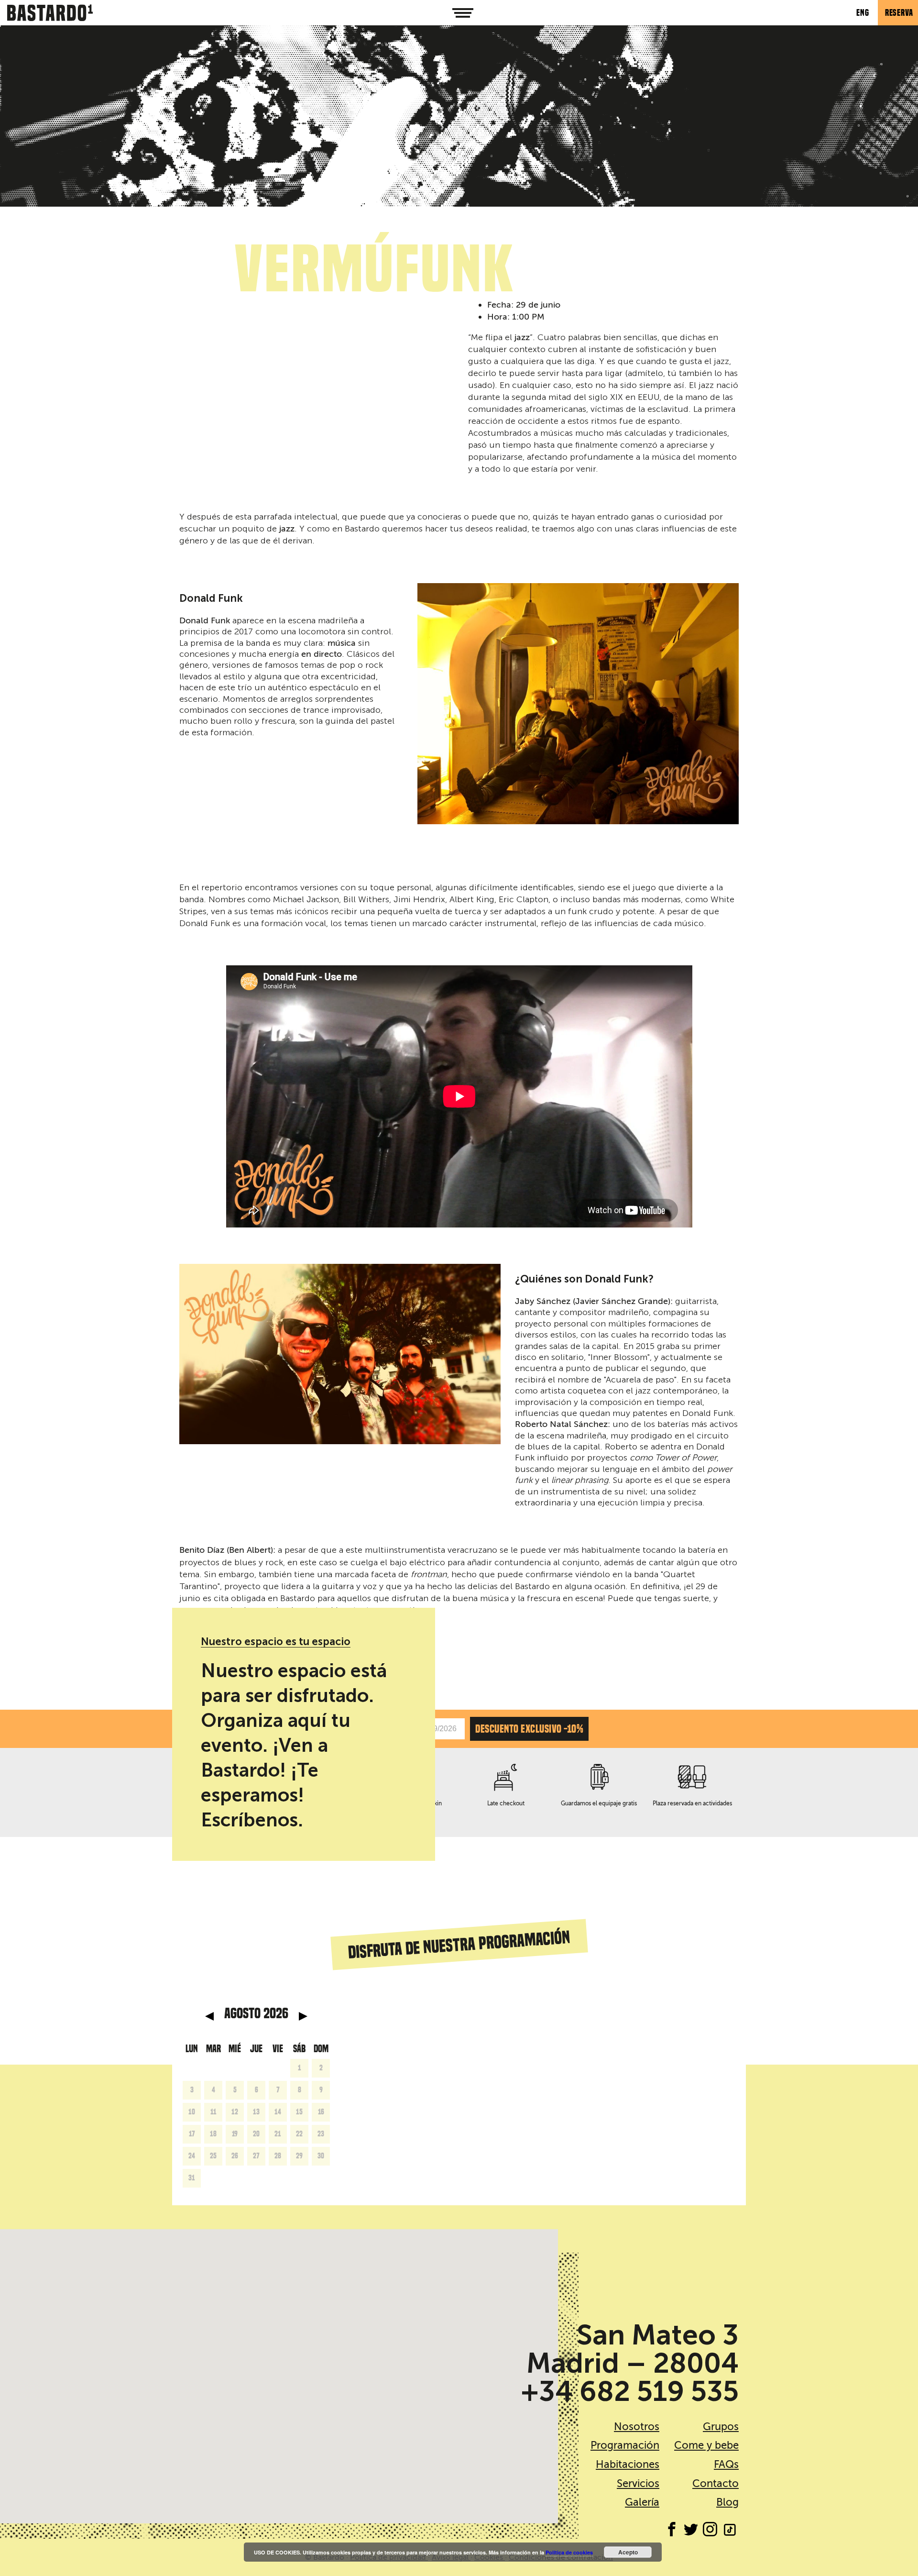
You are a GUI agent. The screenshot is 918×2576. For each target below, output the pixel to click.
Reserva (899, 13)
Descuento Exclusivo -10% (529, 1729)
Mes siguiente (303, 2016)
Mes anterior (209, 2016)
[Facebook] (672, 2531)
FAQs (726, 2464)
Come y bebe (706, 2445)
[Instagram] (710, 2531)
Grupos (721, 2427)
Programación (625, 2445)
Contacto (716, 2483)
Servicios (638, 2483)
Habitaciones (628, 2464)
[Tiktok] (729, 2531)
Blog (727, 2502)
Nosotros (637, 2427)
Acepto (628, 2552)
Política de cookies (569, 2552)
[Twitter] (691, 2531)
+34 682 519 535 (630, 2391)
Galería (642, 2502)
